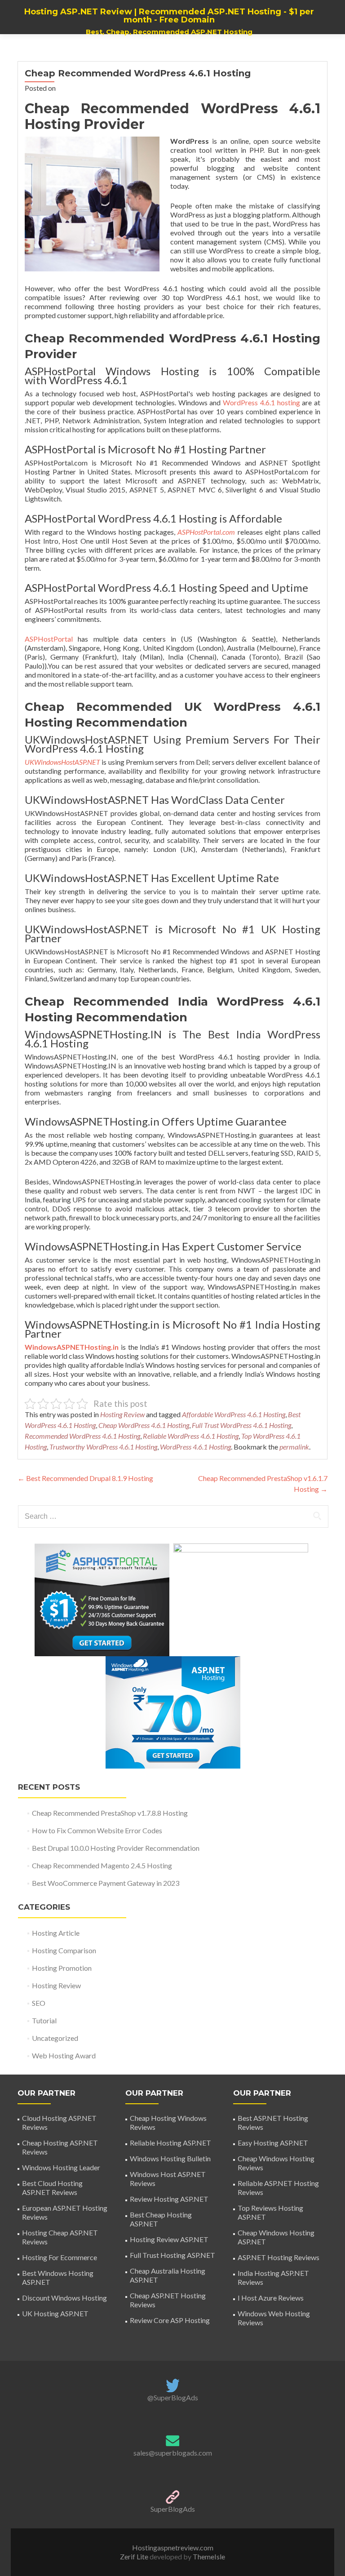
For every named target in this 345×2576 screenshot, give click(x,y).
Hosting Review (122, 1414)
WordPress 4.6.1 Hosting (195, 1447)
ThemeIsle (209, 2556)
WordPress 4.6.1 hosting (261, 402)
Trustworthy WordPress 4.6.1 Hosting (103, 1447)
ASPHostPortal (49, 639)
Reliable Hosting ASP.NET (170, 2143)
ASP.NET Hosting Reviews (279, 2257)
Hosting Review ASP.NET (169, 2239)
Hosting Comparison (64, 1950)
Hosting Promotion (62, 1968)
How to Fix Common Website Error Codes (97, 1830)
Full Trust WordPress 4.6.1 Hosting (241, 1425)
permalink (294, 1447)
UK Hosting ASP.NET (55, 2313)
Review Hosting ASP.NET (169, 2199)
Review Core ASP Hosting (170, 2320)
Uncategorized (55, 2038)
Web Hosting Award (64, 2055)
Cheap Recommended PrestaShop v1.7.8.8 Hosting (110, 1813)
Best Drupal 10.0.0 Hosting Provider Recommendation (116, 1848)
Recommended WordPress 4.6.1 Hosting (82, 1436)
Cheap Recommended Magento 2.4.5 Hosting (102, 1865)
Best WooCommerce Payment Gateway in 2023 (106, 1883)
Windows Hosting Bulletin (170, 2158)
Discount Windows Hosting (64, 2298)
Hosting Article (56, 1933)
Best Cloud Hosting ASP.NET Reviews (52, 2188)
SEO (39, 2003)
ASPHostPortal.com (206, 532)
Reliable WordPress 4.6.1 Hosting (191, 1436)
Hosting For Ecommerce (60, 2257)
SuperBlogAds (173, 2509)
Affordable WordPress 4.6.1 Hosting (234, 1414)
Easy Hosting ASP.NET (273, 2143)
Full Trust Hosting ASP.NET (172, 2255)
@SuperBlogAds (173, 2397)
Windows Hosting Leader (61, 2167)
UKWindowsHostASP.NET (62, 762)
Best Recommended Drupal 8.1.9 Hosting (85, 1478)
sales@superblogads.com (173, 2453)
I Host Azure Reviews (271, 2298)
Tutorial (44, 2020)
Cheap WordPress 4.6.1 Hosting (144, 1425)
